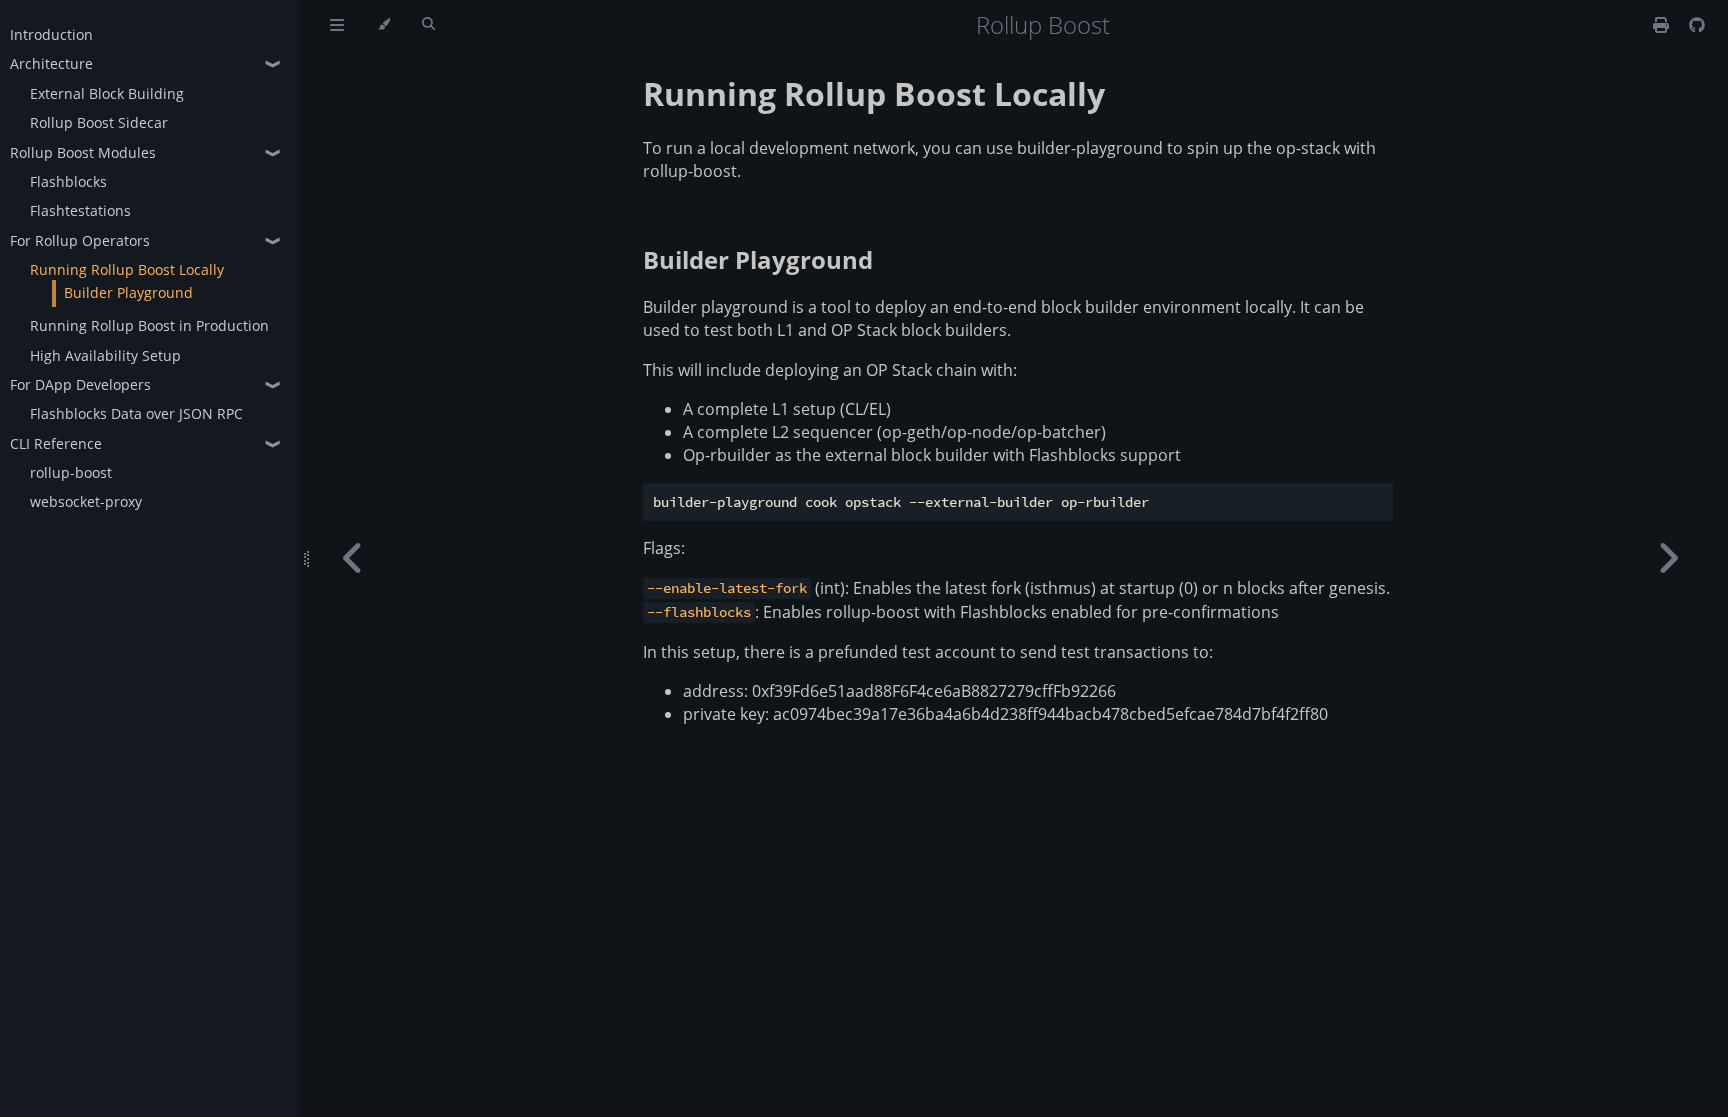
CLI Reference (56, 443)
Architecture (51, 63)
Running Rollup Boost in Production (149, 325)
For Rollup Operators (80, 240)
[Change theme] (383, 25)
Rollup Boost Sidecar (99, 122)
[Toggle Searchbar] (428, 25)
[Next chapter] (1668, 558)
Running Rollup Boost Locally (127, 269)
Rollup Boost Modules (83, 152)
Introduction (51, 34)
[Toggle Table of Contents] (337, 25)
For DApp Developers (80, 384)
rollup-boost (71, 472)
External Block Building (107, 93)
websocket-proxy (86, 501)
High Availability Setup (105, 355)
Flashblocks (68, 181)
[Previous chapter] (353, 558)
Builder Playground (128, 292)
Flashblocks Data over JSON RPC (136, 413)
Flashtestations (80, 210)
